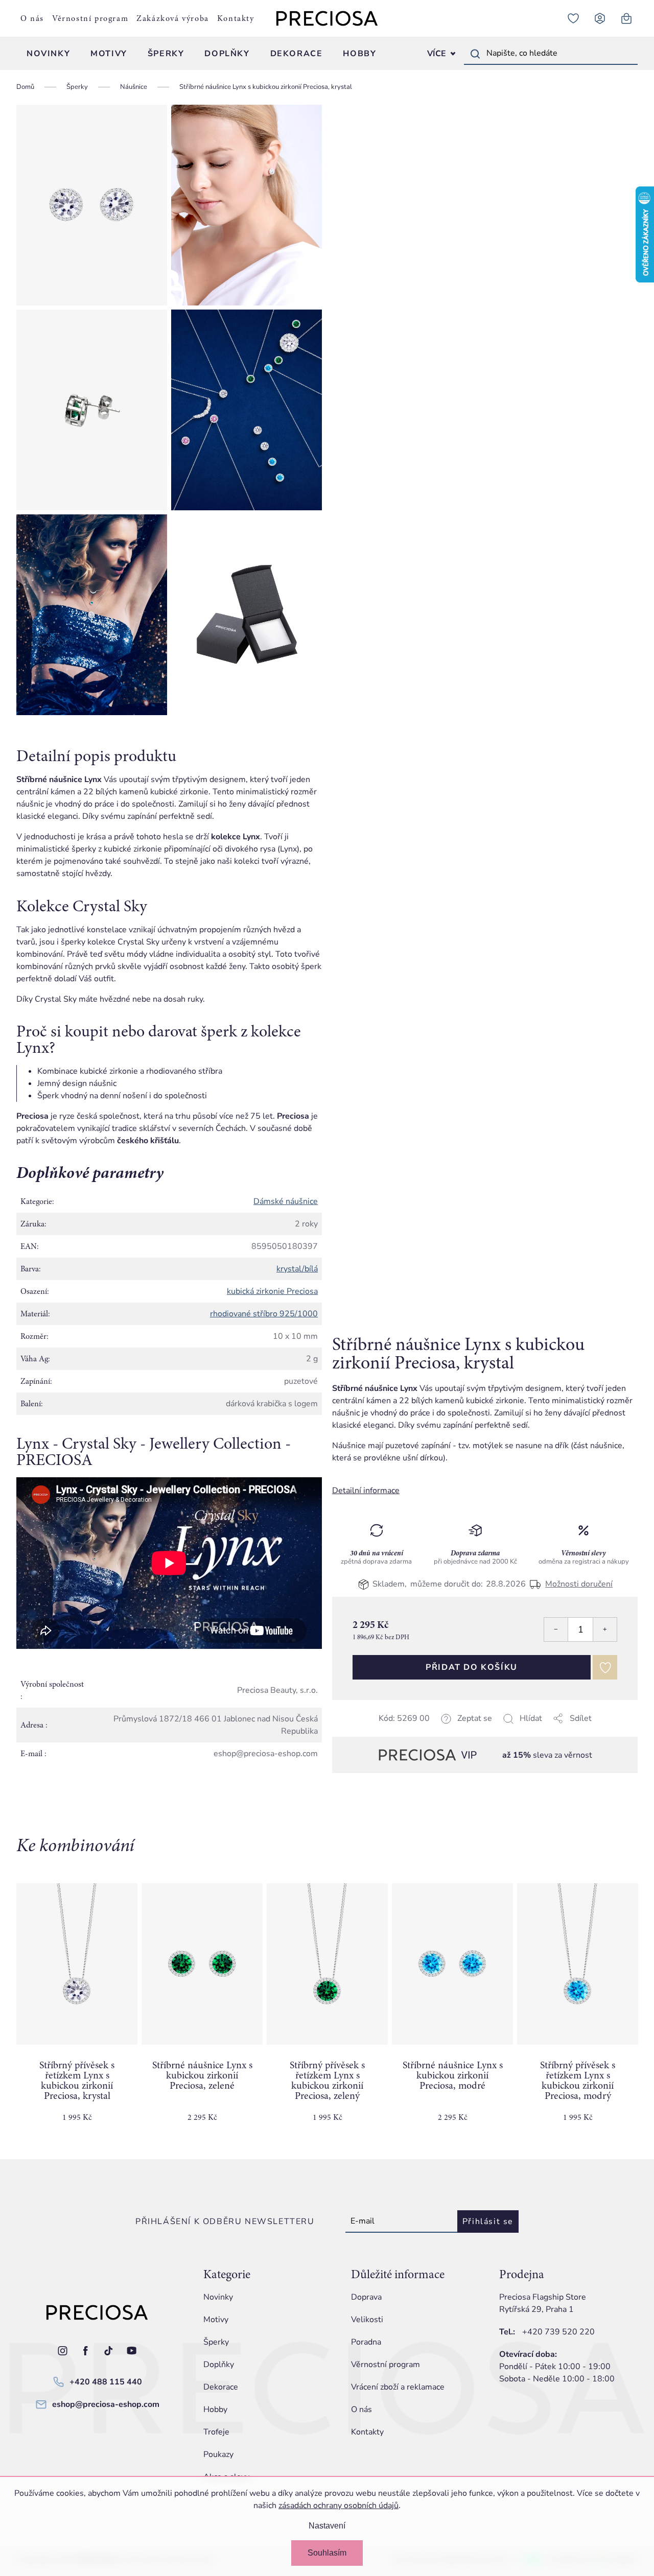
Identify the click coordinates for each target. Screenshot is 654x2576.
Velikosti (367, 2320)
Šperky (216, 2342)
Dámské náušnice (286, 1201)
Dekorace (221, 2387)
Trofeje (216, 2432)
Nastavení (327, 2526)
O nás (32, 18)
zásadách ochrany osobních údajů (338, 2506)
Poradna (366, 2342)
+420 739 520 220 (558, 2332)
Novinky (218, 2297)
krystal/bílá (297, 1269)
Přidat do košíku (472, 1667)
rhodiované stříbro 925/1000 (264, 1314)
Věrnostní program (90, 18)
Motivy (216, 2320)
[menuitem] (48, 54)
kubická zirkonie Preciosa (272, 1291)
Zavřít (404, 1731)
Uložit (383, 1731)
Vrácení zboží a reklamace (398, 2387)
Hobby (215, 2409)
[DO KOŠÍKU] (77, 1964)
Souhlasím (327, 2553)
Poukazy (218, 2454)
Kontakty (236, 18)
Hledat (475, 54)
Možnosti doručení (579, 1584)
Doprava (366, 2297)
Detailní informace (366, 1491)
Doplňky (219, 2365)
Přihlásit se (488, 2221)
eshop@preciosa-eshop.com (106, 2404)
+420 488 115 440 (106, 2382)
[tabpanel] (77, 2011)
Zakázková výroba (173, 18)
